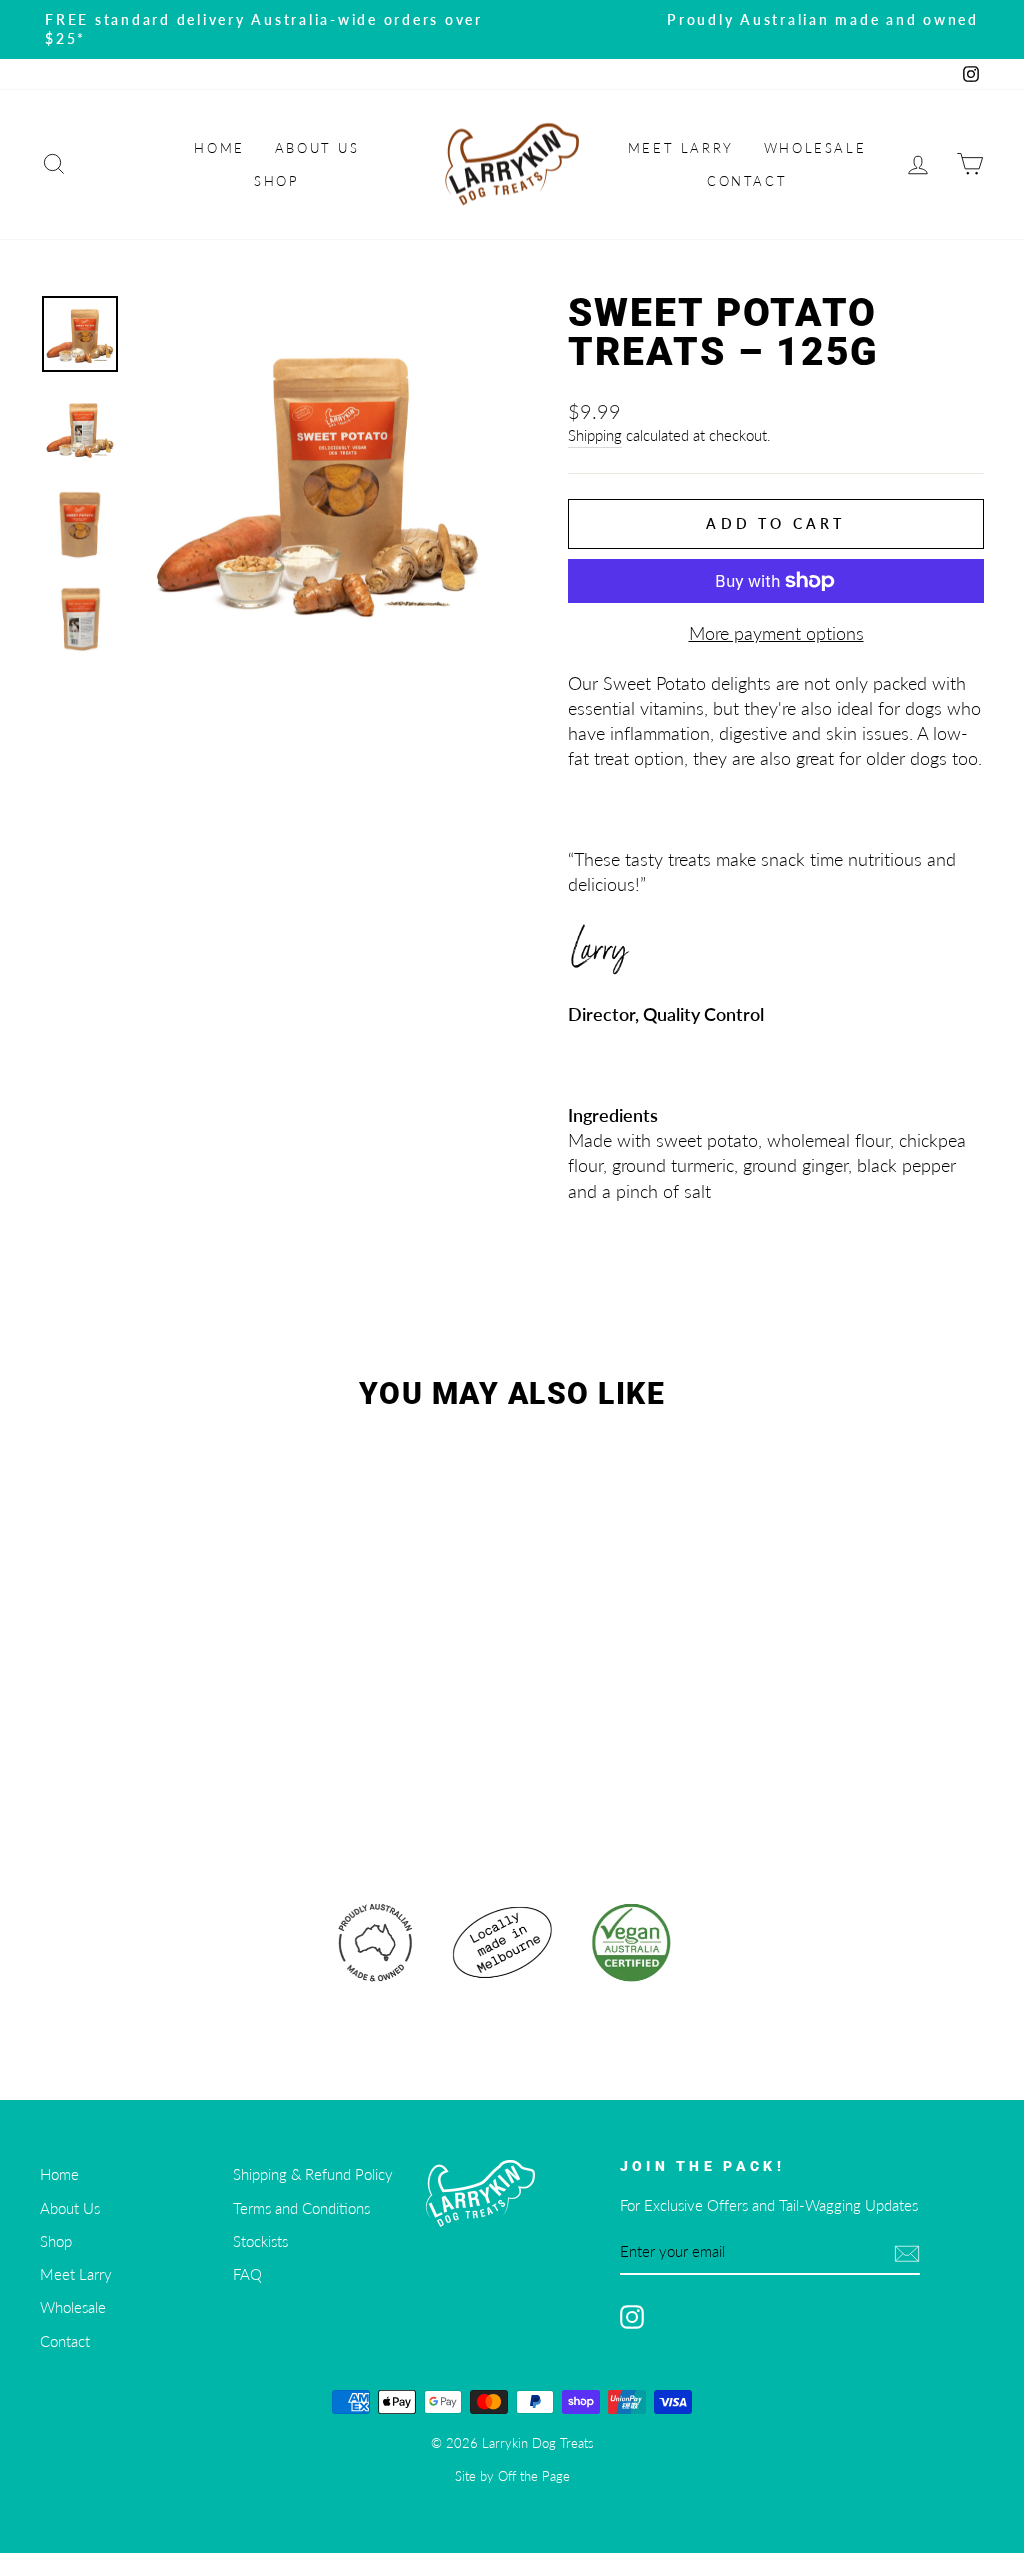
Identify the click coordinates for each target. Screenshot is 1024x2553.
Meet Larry (681, 148)
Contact (747, 181)
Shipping (595, 435)
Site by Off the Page (512, 2476)
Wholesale (815, 148)
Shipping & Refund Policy (313, 2174)
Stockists (260, 2241)
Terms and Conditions (301, 2208)
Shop (276, 181)
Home (219, 148)
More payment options (776, 633)
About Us (317, 148)
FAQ (247, 2274)
